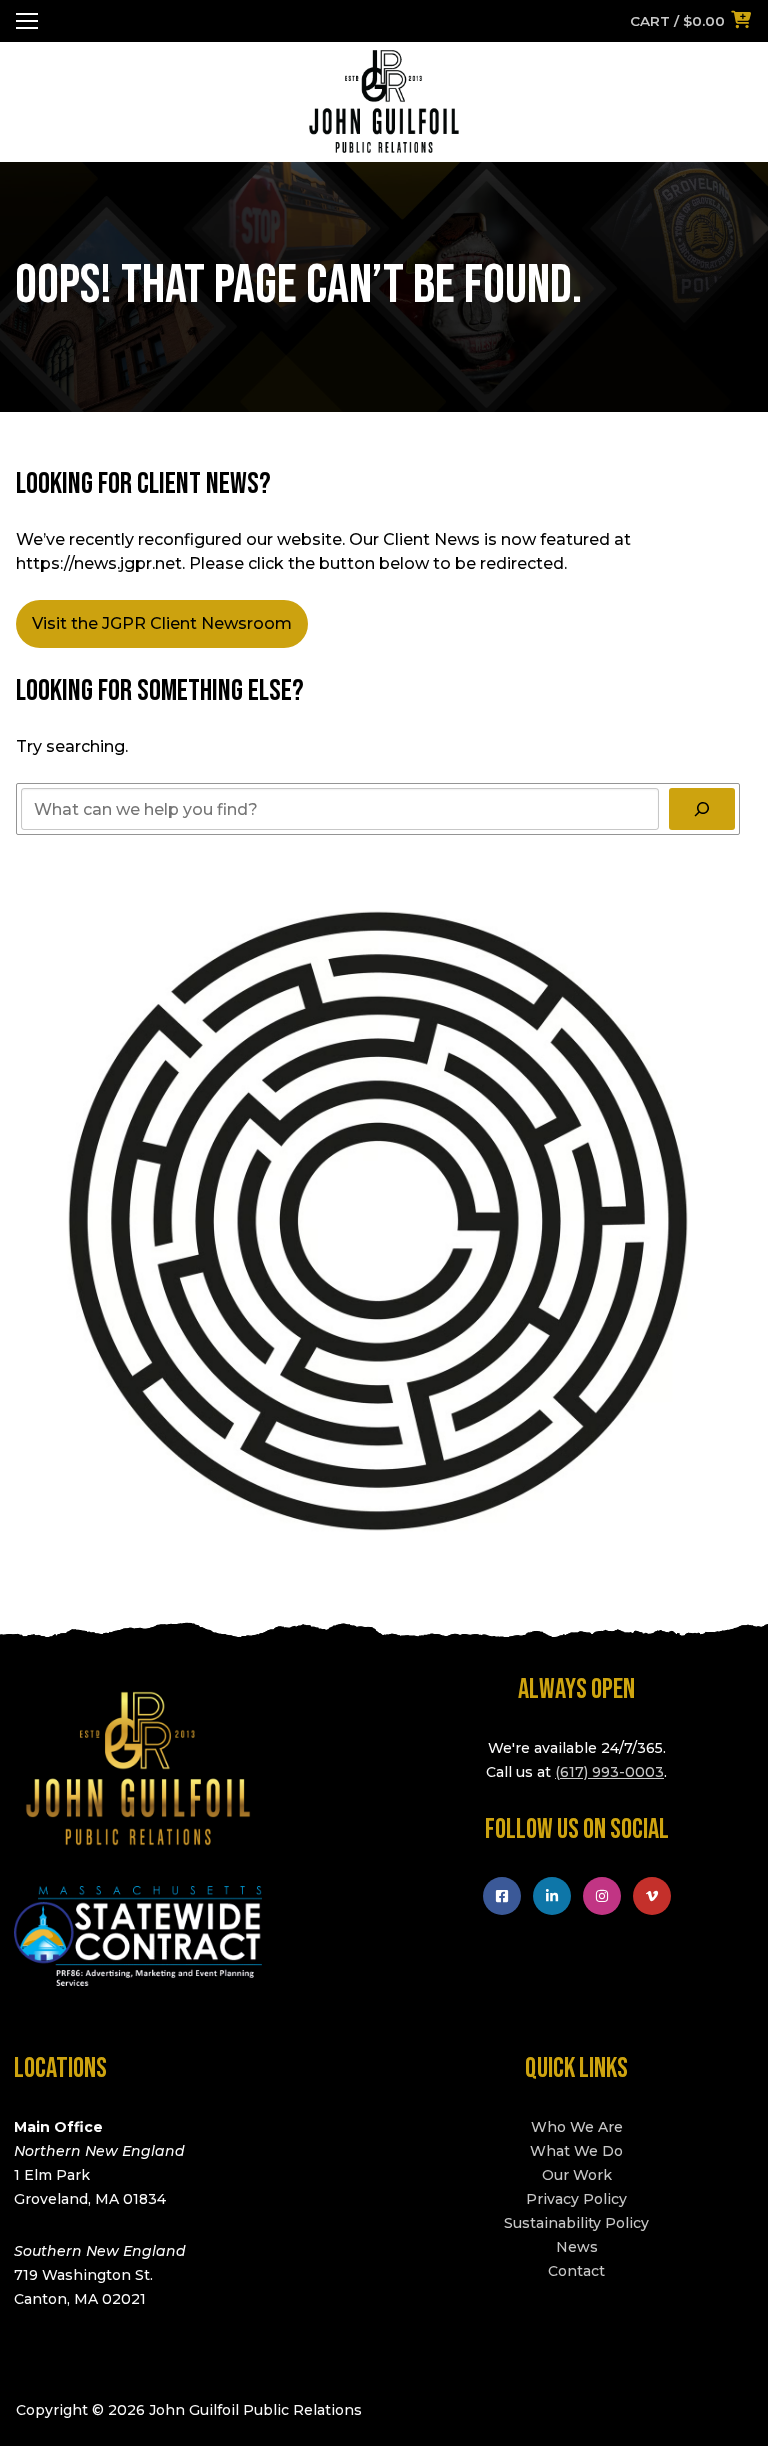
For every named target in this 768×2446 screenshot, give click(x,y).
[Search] (702, 809)
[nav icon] (27, 21)
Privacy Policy (576, 2199)
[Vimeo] (652, 1896)
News (577, 2247)
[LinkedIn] (552, 1896)
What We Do (576, 2151)
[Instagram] (602, 1896)
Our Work (577, 2175)
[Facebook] (502, 1896)
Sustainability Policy (576, 2223)
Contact (576, 2271)
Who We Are (577, 2127)
